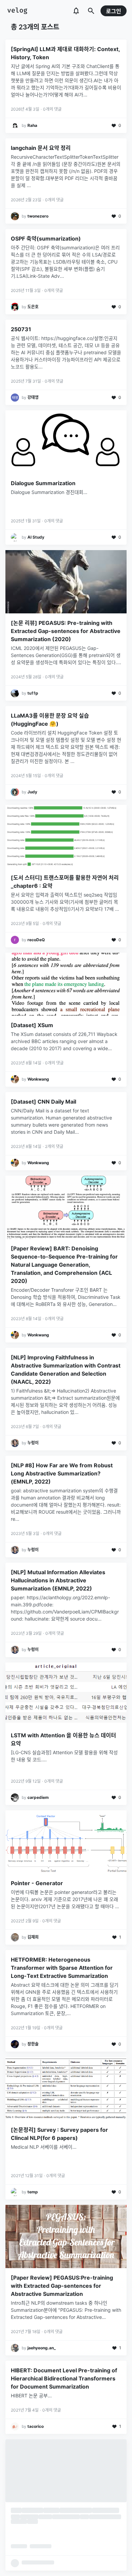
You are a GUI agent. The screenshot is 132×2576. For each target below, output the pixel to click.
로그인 (114, 11)
